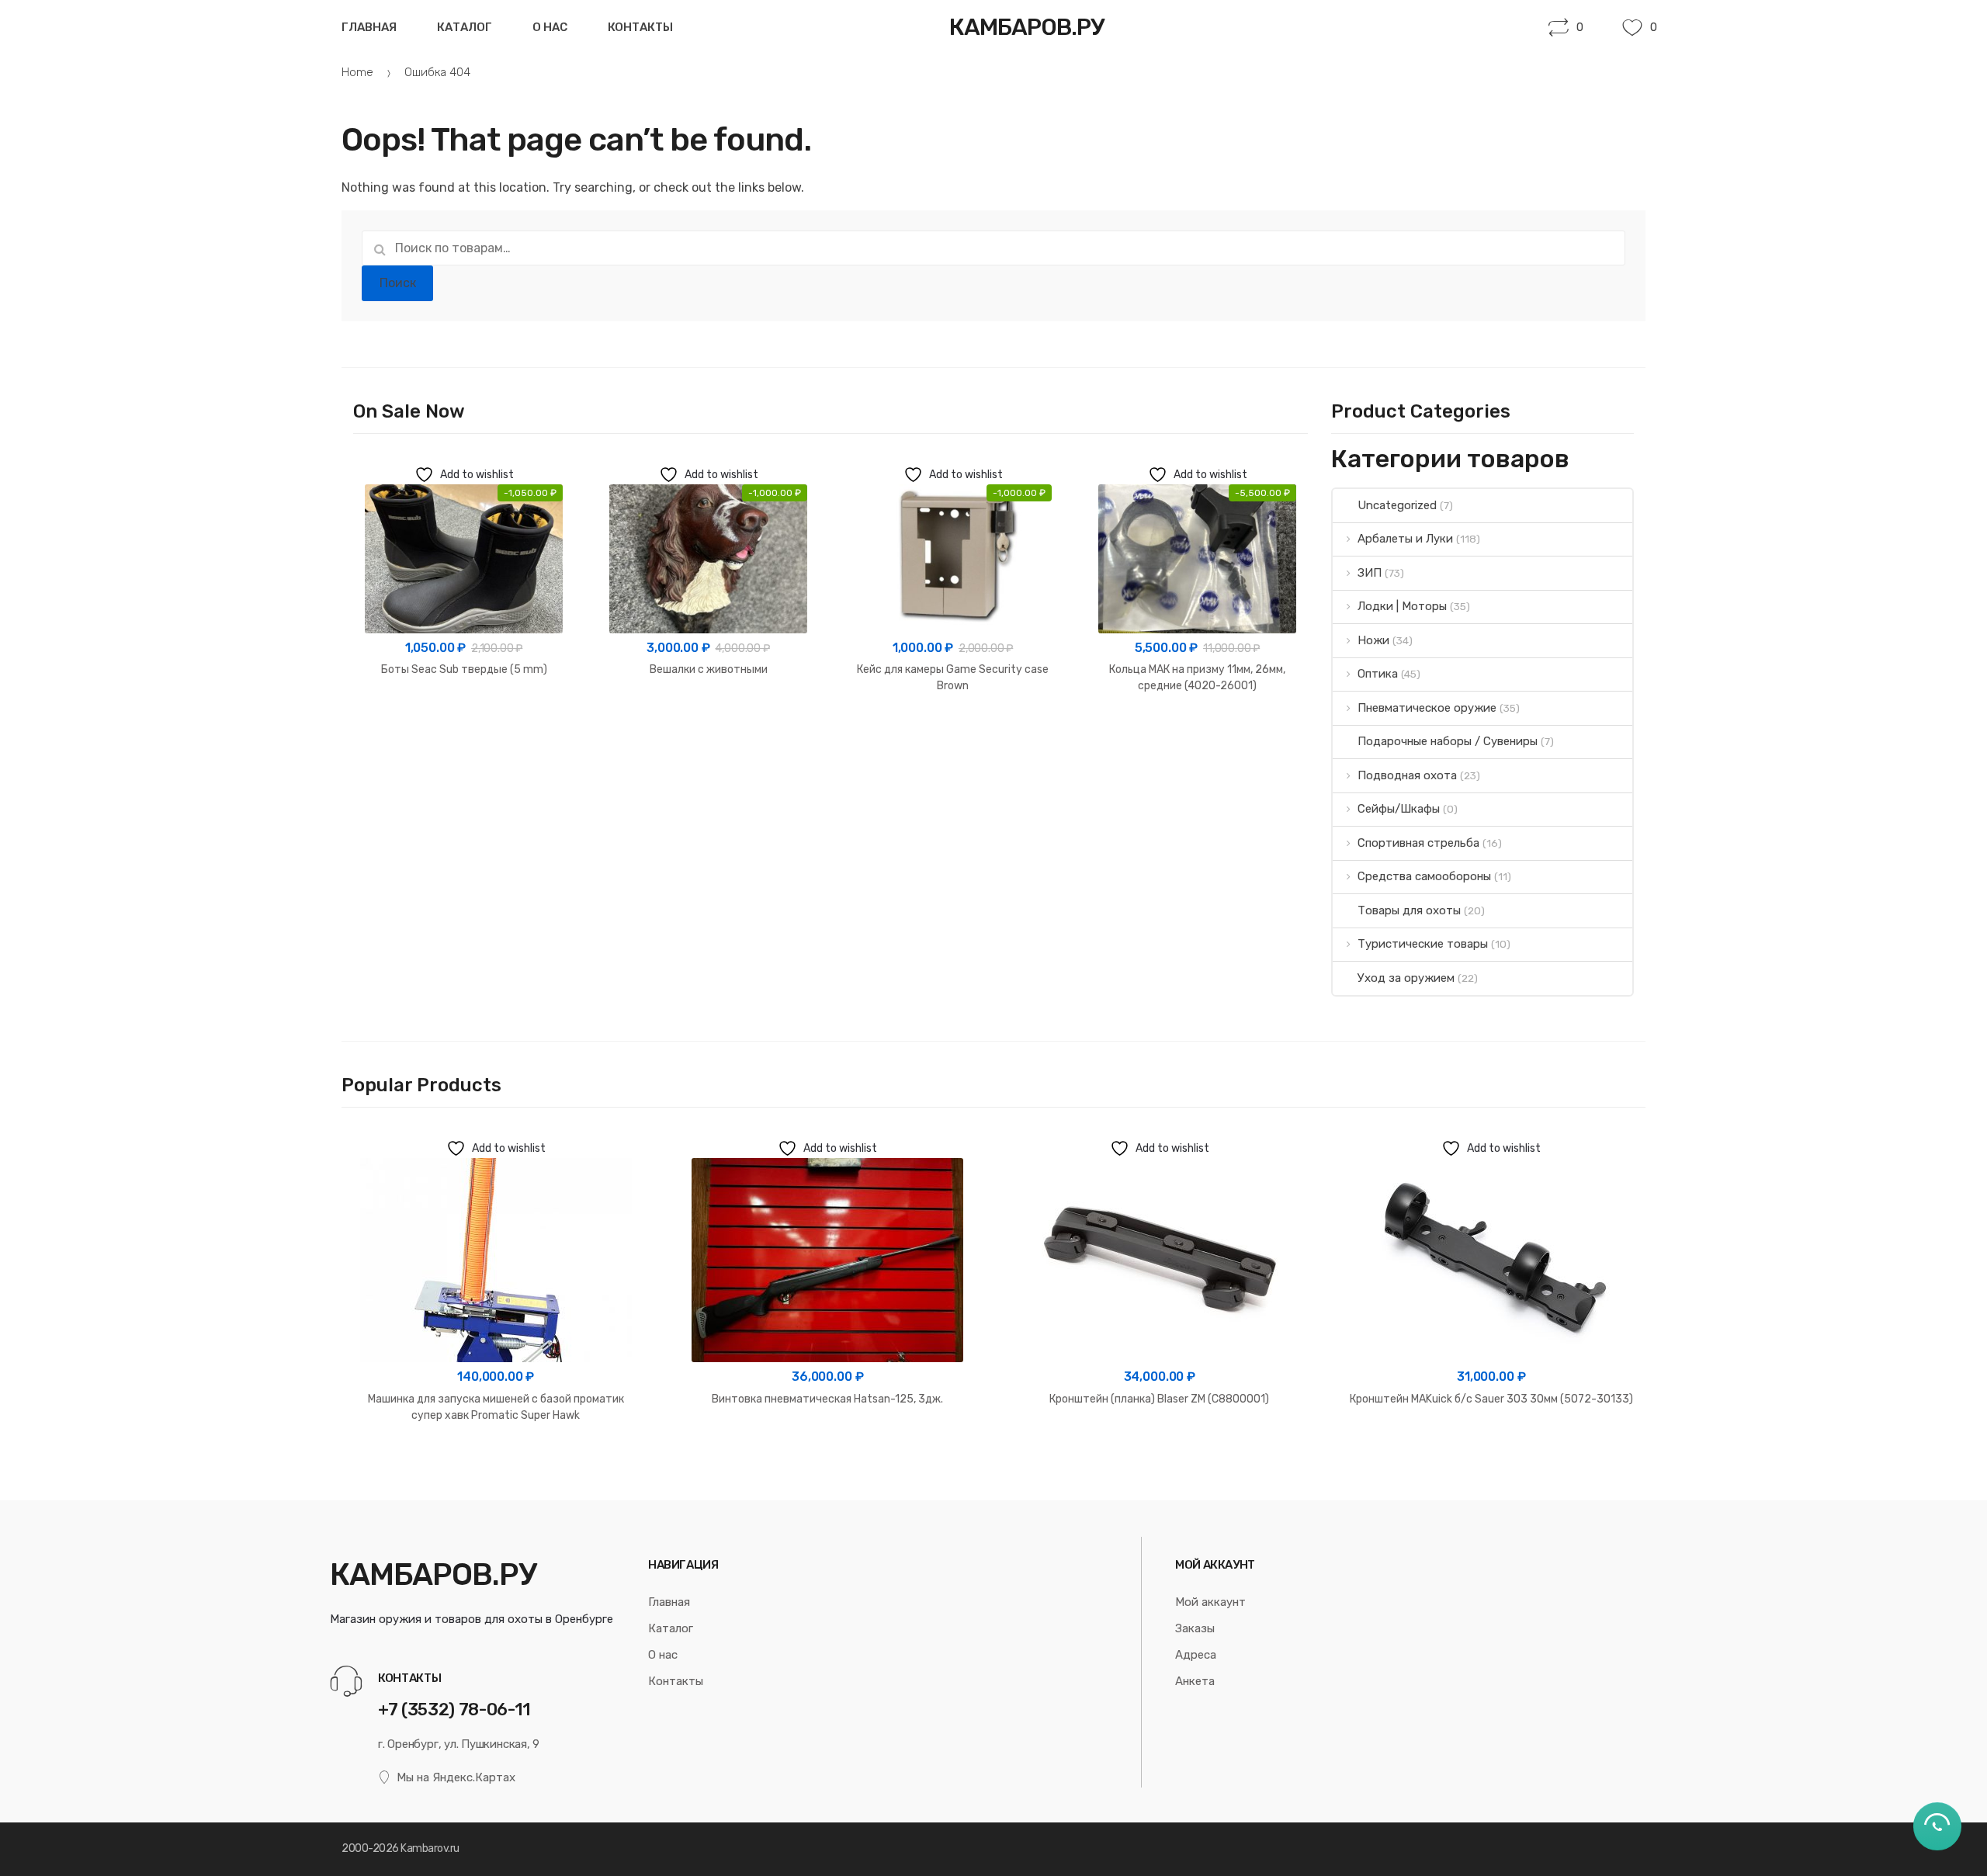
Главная (369, 27)
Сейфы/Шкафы (1399, 809)
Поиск (398, 283)
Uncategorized (1397, 505)
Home (357, 72)
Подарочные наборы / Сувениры (1448, 741)
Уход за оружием (1406, 978)
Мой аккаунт (1210, 1602)
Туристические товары (1423, 944)
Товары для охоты (1409, 910)
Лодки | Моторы (1402, 606)
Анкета (1195, 1681)
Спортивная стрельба (1418, 843)
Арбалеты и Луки (1405, 539)
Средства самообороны (1424, 876)
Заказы (1195, 1628)
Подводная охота (1407, 775)
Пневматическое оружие (1427, 708)
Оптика (1378, 674)
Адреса (1196, 1655)
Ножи (1373, 640)
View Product (464, 719)
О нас (550, 27)
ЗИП (1370, 573)
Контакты (640, 27)
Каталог (465, 27)
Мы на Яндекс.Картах (456, 1777)
